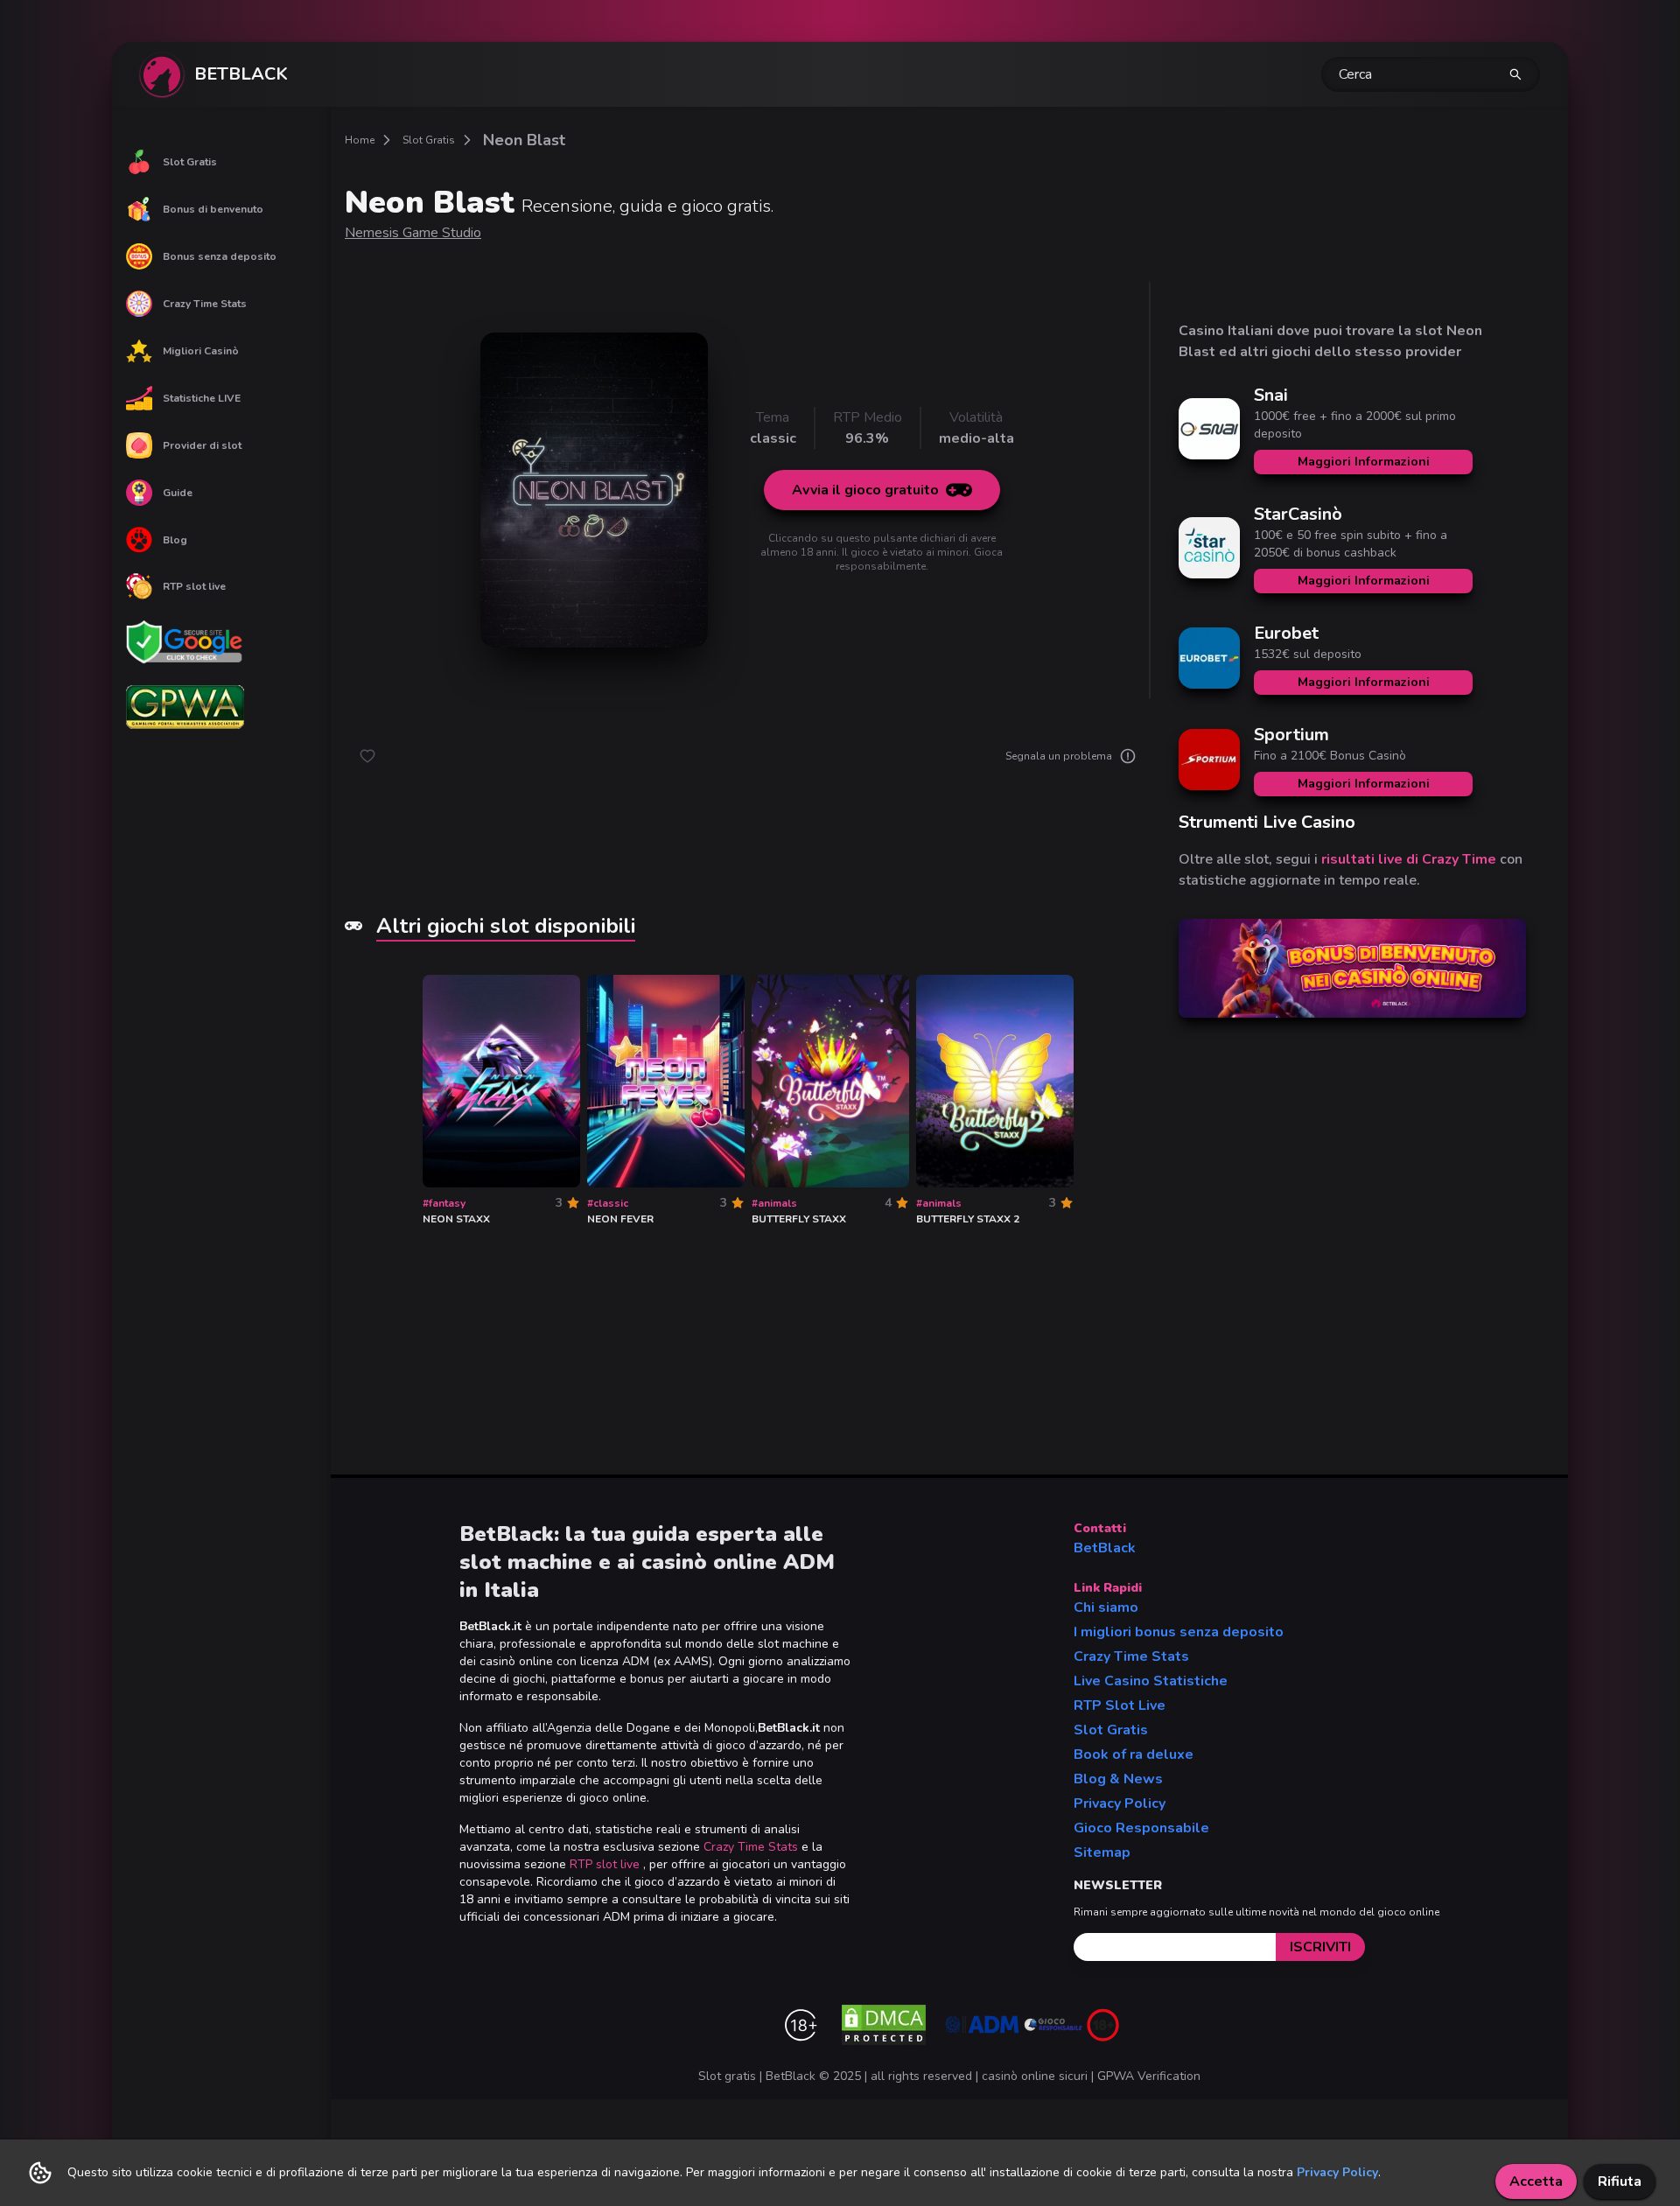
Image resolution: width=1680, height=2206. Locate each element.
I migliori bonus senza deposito (1179, 1632)
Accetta (1536, 2181)
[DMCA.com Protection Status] (884, 2025)
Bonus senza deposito (220, 256)
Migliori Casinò (201, 351)
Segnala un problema (1059, 756)
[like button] (367, 756)
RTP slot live (194, 586)
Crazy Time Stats (205, 304)
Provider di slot (202, 445)
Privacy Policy (1120, 1803)
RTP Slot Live (1120, 1705)
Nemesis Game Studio (413, 233)
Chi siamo (1106, 1607)
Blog (175, 540)
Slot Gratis (190, 162)
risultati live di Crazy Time (1409, 859)
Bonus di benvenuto (213, 209)
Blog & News (1118, 1779)
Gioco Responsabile (1141, 1828)
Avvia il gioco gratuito (865, 490)
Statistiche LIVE (202, 398)
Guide (178, 493)
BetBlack (1105, 1548)
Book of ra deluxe (1134, 1754)
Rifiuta (1620, 2181)
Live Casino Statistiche (1151, 1681)
